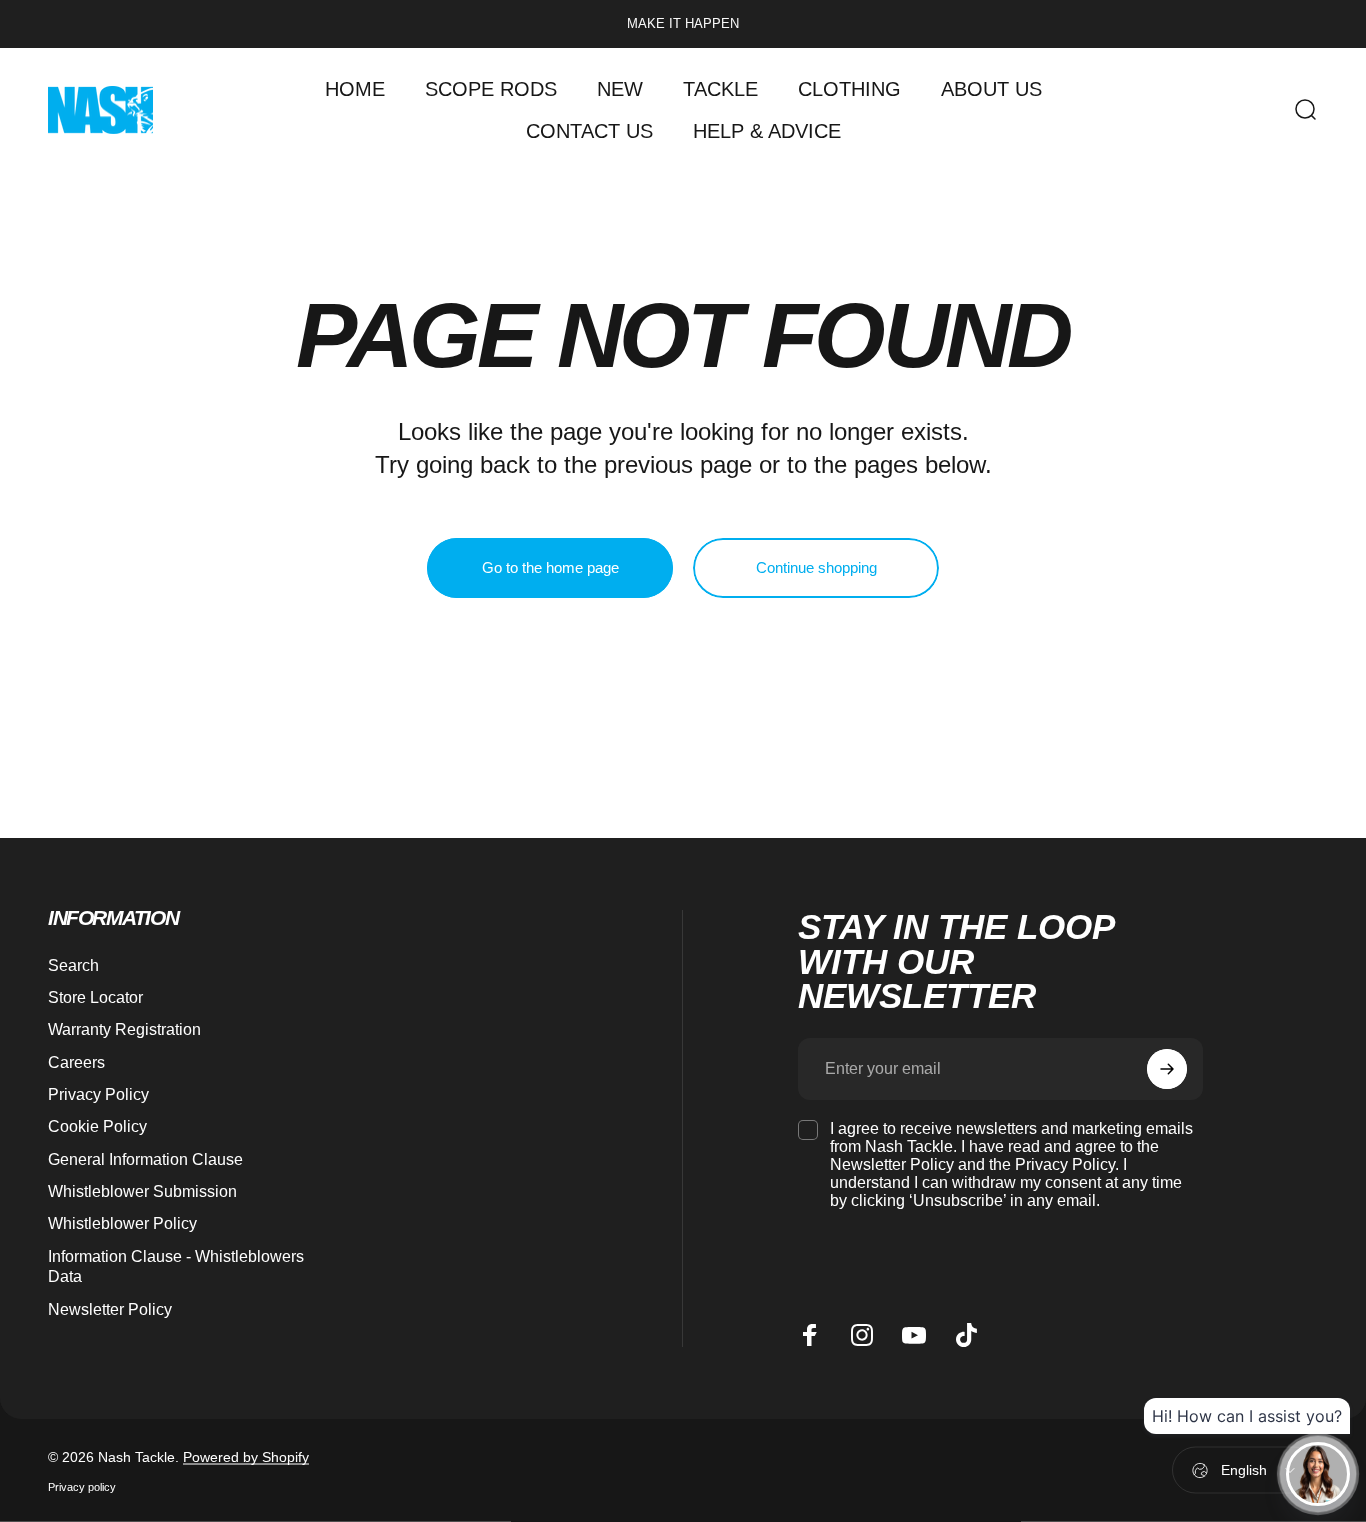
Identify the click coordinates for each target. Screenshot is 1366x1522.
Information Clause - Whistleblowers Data (176, 1266)
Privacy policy (82, 1486)
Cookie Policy (97, 1126)
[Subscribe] (1167, 1069)
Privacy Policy (98, 1094)
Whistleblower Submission (142, 1191)
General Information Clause (145, 1159)
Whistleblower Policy (122, 1223)
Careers (76, 1062)
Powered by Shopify (246, 1456)
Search (73, 965)
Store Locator (95, 997)
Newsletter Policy (110, 1309)
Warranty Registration (124, 1029)
